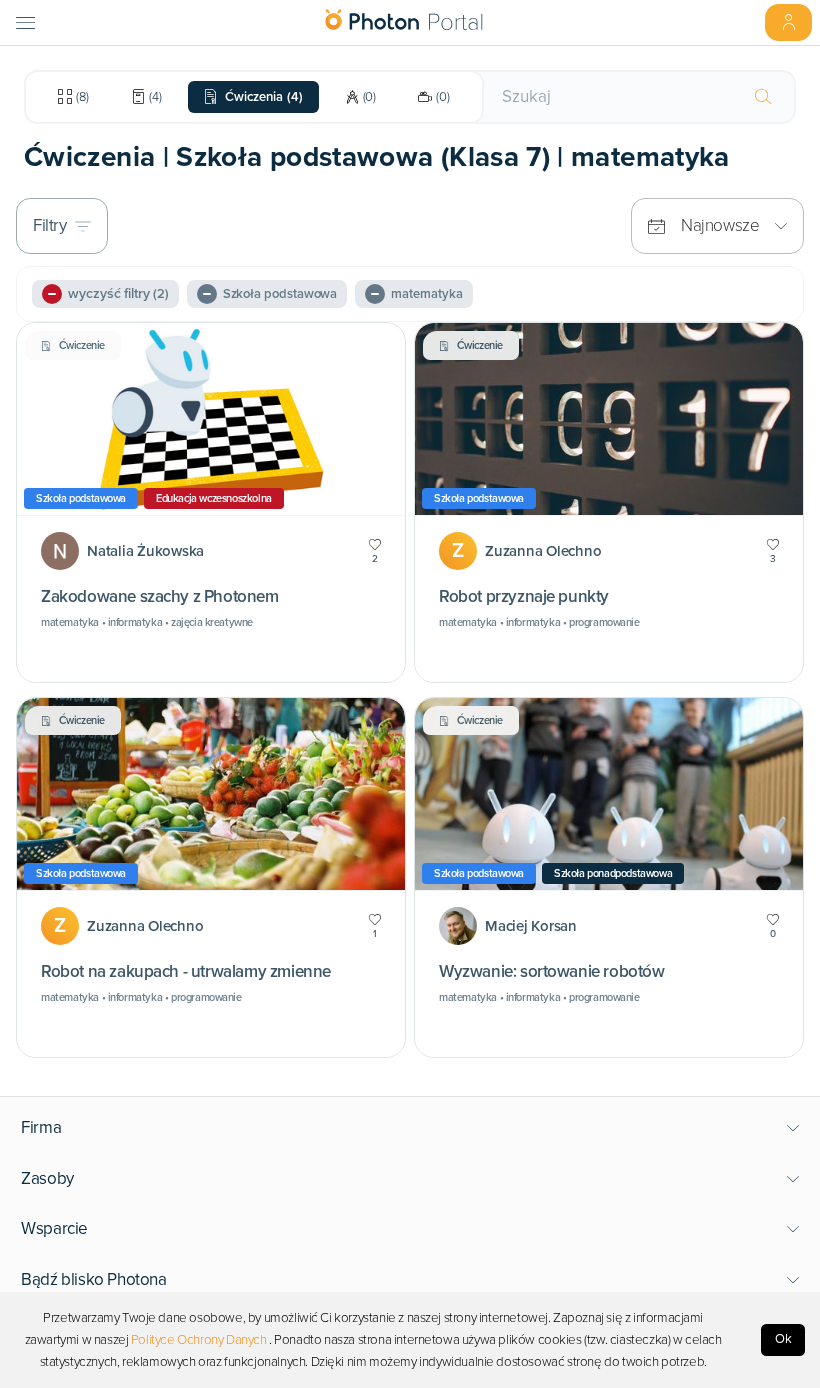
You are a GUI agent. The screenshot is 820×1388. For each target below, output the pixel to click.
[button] (410, 1128)
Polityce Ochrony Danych (199, 1340)
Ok (783, 1339)
